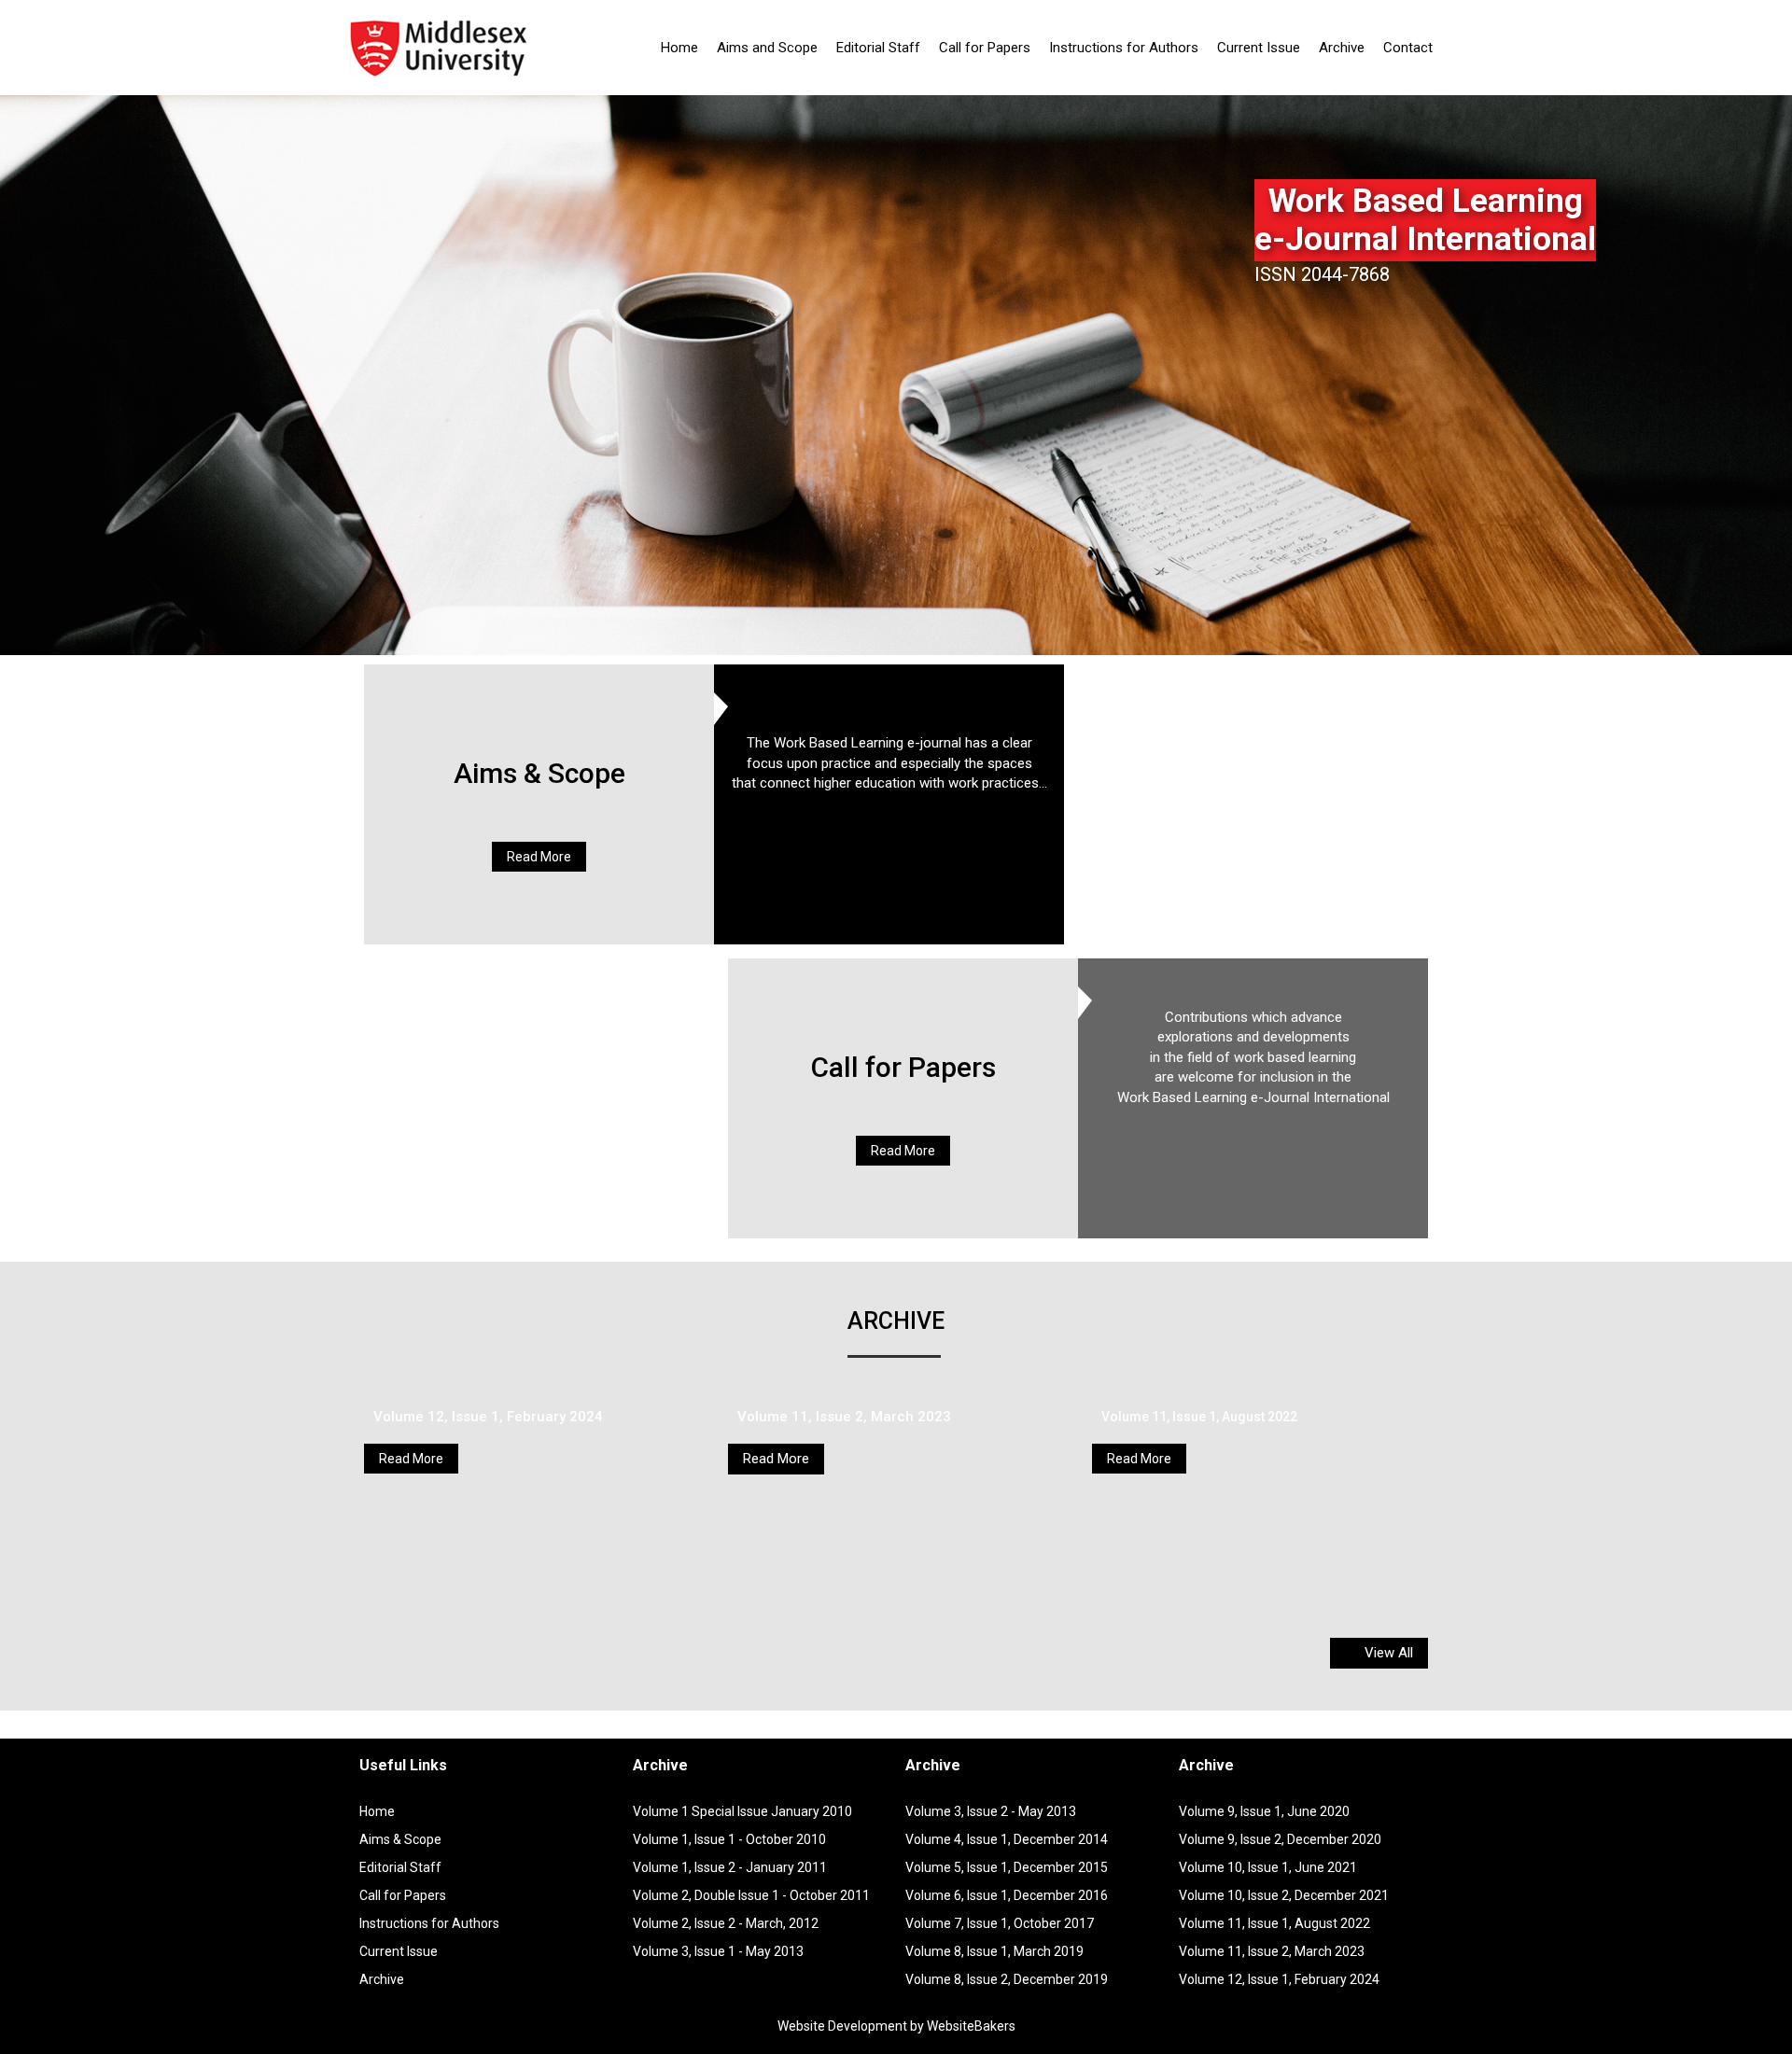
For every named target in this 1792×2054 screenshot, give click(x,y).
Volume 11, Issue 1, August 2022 (1199, 1417)
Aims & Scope (539, 773)
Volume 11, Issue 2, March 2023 (844, 1417)
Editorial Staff (878, 48)
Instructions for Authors (1124, 48)
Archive (1342, 48)
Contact (1408, 48)
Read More (539, 857)
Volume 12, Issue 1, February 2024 (488, 1417)
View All (1387, 1653)
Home (679, 48)
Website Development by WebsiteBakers (896, 2026)
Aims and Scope (767, 48)
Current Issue (1259, 48)
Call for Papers (985, 48)
